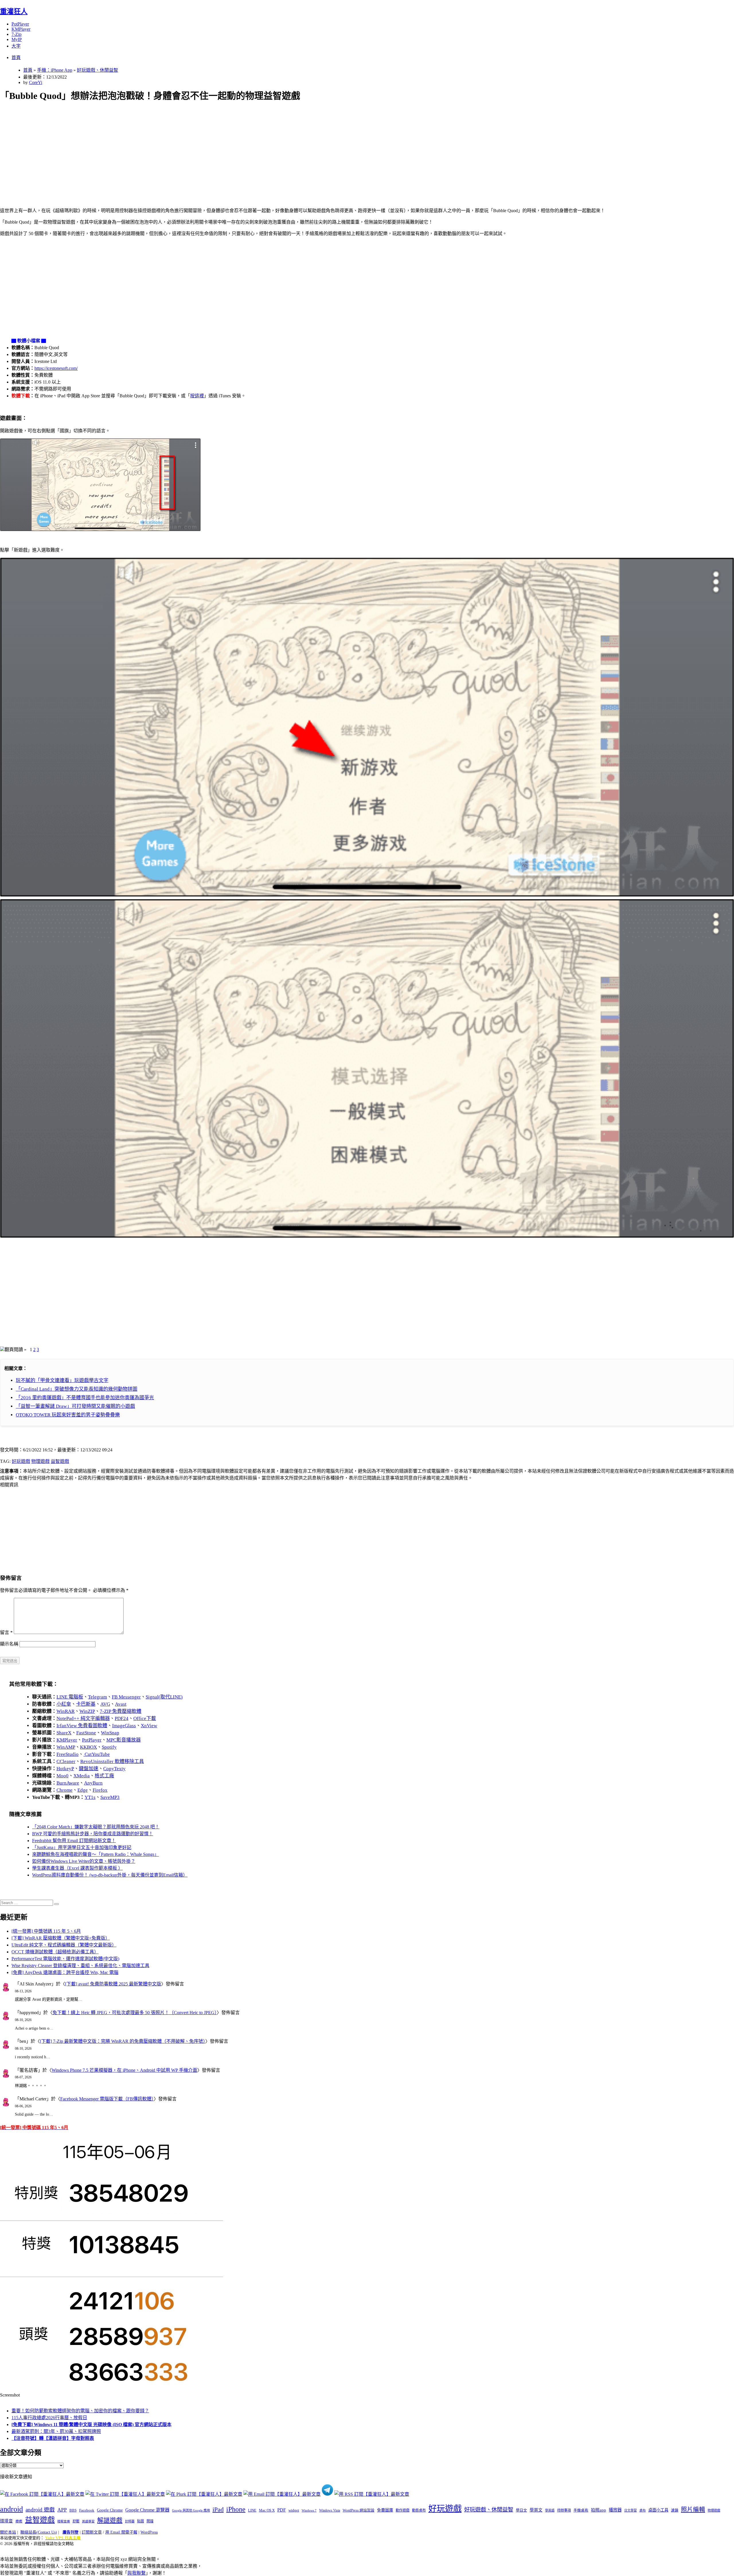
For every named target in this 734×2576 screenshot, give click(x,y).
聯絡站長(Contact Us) (39, 2532)
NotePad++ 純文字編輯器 (83, 1718)
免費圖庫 (385, 2510)
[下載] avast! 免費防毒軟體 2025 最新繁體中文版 (113, 1984)
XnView (149, 1726)
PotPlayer (20, 24)
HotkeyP (65, 1769)
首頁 (16, 57)
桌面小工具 (658, 2510)
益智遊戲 (60, 1461)
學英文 (536, 2510)
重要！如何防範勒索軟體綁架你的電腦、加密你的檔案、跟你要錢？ (80, 2411)
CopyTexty (114, 1769)
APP (62, 2510)
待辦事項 (564, 2510)
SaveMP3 (110, 1797)
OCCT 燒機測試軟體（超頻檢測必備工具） (55, 1952)
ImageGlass (124, 1726)
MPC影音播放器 (124, 1740)
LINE (252, 2510)
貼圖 (140, 2521)
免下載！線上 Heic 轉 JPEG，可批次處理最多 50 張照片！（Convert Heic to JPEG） (135, 2013)
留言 (6, 1632)
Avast (121, 1704)
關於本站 (8, 2532)
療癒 (19, 2521)
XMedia (82, 1776)
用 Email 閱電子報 (121, 2532)
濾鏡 (675, 2510)
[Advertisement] (172, 148)
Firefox (100, 1790)
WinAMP (66, 1747)
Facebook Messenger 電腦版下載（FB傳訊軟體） (107, 2099)
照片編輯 (693, 2509)
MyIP (17, 39)
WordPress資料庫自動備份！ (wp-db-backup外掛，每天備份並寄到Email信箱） (110, 1875)
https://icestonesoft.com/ (56, 368)
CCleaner (66, 1761)
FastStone (86, 1733)
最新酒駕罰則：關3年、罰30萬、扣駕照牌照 (56, 2431)
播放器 (615, 2510)
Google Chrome (110, 2510)
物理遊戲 (40, 1461)
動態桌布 (419, 2510)
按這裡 (197, 396)
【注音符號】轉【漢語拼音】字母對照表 (53, 2438)
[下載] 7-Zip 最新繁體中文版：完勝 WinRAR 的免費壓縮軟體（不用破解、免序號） (123, 2041)
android (11, 2509)
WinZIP (87, 1711)
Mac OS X (267, 2510)
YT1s (90, 1797)
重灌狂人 (14, 11)
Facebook (87, 2510)
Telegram (97, 1697)
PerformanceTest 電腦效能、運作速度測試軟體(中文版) (65, 1959)
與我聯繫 (136, 2573)
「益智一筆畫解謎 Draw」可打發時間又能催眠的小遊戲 (75, 1406)
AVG (105, 1704)
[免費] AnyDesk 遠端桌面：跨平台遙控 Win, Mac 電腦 (65, 1972)
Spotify (109, 1747)
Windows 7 (309, 2510)
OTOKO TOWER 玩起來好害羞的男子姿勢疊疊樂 (68, 1415)
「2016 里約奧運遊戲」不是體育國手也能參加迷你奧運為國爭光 (85, 1398)
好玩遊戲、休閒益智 (97, 70)
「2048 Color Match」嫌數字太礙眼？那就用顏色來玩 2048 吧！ (96, 1827)
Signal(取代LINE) (164, 1697)
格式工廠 (104, 1776)
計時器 (130, 2521)
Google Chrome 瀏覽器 (147, 2510)
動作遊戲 (403, 2510)
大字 (16, 46)
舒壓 (76, 2521)
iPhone (236, 2509)
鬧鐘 (150, 2521)
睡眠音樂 (64, 2521)
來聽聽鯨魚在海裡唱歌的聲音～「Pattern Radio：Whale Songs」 (95, 1854)
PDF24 (122, 1718)
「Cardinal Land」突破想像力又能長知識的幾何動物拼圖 (77, 1389)
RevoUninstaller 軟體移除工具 (112, 1761)
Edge (83, 1790)
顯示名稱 (9, 1644)
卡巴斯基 (86, 1704)
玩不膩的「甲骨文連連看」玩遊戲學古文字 (62, 1380)
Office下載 (145, 1718)
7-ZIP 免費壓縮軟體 (121, 1711)
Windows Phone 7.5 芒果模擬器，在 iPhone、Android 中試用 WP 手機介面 (124, 2070)
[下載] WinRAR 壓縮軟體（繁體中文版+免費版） (61, 1938)
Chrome (65, 1790)
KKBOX (88, 1747)
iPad (218, 2509)
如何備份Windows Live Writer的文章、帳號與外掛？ (84, 1861)
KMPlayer (21, 29)
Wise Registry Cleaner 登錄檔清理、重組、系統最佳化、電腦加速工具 (80, 1966)
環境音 (6, 2521)
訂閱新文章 (92, 2532)
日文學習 (630, 2510)
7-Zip (16, 34)
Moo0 (63, 1776)
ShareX (64, 1733)
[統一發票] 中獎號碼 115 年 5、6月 (46, 1931)
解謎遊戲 (110, 2520)
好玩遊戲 (21, 1461)
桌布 (643, 2510)
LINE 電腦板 (70, 1697)
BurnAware (68, 1783)
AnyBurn (93, 1783)
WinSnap (110, 1733)
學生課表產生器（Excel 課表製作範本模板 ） (77, 1868)
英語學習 (88, 2521)
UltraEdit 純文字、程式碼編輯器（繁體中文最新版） (64, 1945)
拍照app (599, 2510)
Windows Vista (330, 2510)
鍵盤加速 (89, 1769)
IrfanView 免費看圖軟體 (82, 1726)
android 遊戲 (40, 2510)
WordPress (149, 2532)
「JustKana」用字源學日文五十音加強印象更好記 (82, 1847)
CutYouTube (97, 1754)
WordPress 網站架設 (359, 2510)
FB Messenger (126, 1697)
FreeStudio (68, 1754)
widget (294, 2510)
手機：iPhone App (55, 70)
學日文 (521, 2510)
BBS (73, 2510)
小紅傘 (64, 1704)
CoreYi (36, 82)
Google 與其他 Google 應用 (191, 2510)
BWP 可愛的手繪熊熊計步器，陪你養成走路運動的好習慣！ (93, 1834)
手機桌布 (581, 2510)
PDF (282, 2510)
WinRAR (66, 1711)
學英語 (550, 2510)
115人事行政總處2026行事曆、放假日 (49, 2418)
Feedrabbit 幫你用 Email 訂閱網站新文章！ (74, 1841)
